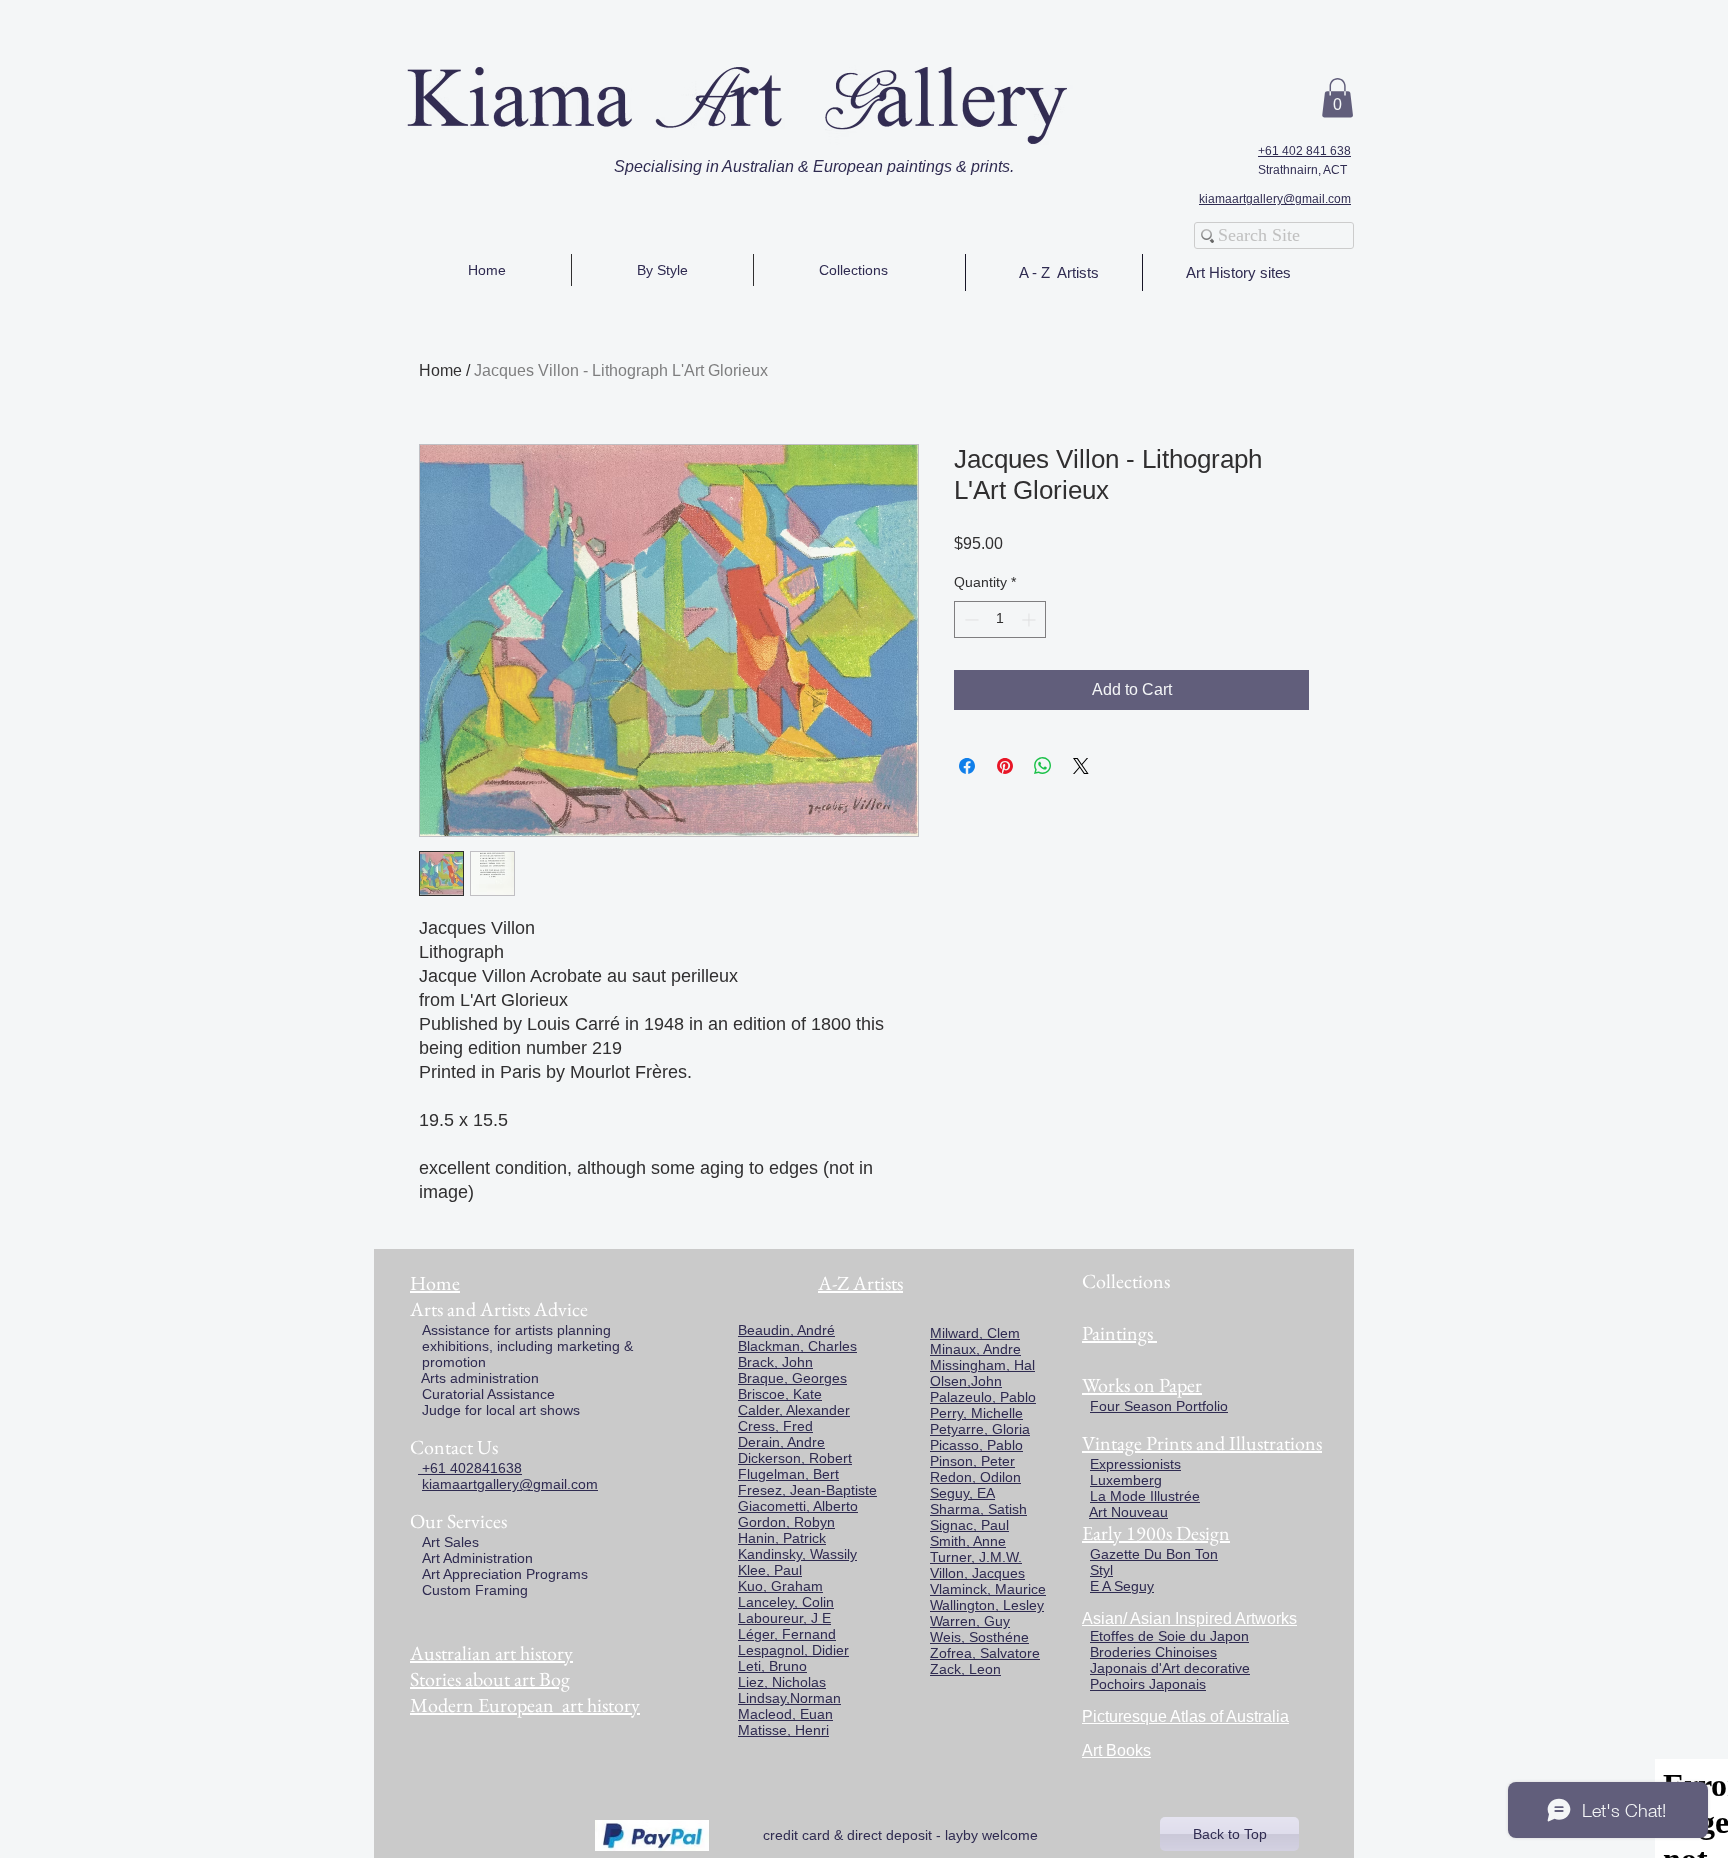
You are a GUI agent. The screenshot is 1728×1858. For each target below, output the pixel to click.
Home (440, 370)
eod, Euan (800, 1714)
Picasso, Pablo (976, 1445)
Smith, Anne (968, 1541)
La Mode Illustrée (1145, 1496)
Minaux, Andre (975, 1349)
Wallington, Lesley (987, 1605)
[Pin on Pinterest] (1005, 766)
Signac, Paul (969, 1525)
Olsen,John (966, 1381)
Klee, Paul (770, 1570)
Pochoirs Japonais (1148, 1684)
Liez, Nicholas (782, 1682)
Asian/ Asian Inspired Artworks (1189, 1618)
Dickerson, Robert (795, 1458)
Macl (753, 1714)
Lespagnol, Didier (793, 1650)
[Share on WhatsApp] (1043, 766)
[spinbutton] (1000, 619)
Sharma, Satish (978, 1509)
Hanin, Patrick (782, 1538)
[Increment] (1030, 619)
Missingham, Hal (982, 1365)
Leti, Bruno (772, 1666)
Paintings (1117, 1333)
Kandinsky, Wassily (797, 1554)
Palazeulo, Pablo (983, 1397)
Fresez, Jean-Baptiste (807, 1490)
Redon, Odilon (975, 1477)
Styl (1101, 1570)
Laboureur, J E (784, 1618)
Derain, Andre (781, 1442)
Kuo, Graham (780, 1586)
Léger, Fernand (787, 1634)
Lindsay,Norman (789, 1698)
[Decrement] (969, 619)
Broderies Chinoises (1153, 1652)
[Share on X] (1081, 766)
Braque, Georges (792, 1378)
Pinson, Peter (972, 1461)
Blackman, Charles (797, 1346)
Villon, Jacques (977, 1573)
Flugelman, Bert (788, 1474)
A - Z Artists (1059, 272)
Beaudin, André (786, 1330)
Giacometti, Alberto (798, 1506)
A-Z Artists (860, 1283)
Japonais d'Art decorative (1170, 1668)
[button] (1337, 97)
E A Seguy (1122, 1586)
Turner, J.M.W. (976, 1557)
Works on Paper (1142, 1385)
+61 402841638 (470, 1468)
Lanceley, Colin (786, 1602)
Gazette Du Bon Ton (1154, 1554)
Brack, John (775, 1362)
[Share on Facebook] (967, 766)
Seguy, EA (962, 1493)
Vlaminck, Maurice (988, 1589)
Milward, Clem (975, 1333)
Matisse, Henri (783, 1730)
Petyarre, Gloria (980, 1429)
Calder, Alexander (794, 1410)
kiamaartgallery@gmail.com (1275, 199)
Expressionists (1135, 1464)
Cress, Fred (775, 1426)
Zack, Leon (965, 1669)
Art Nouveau (1128, 1512)
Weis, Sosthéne (979, 1637)
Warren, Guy (970, 1621)
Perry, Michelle (976, 1413)
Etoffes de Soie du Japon (1169, 1636)
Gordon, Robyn (786, 1522)
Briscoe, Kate (780, 1394)
